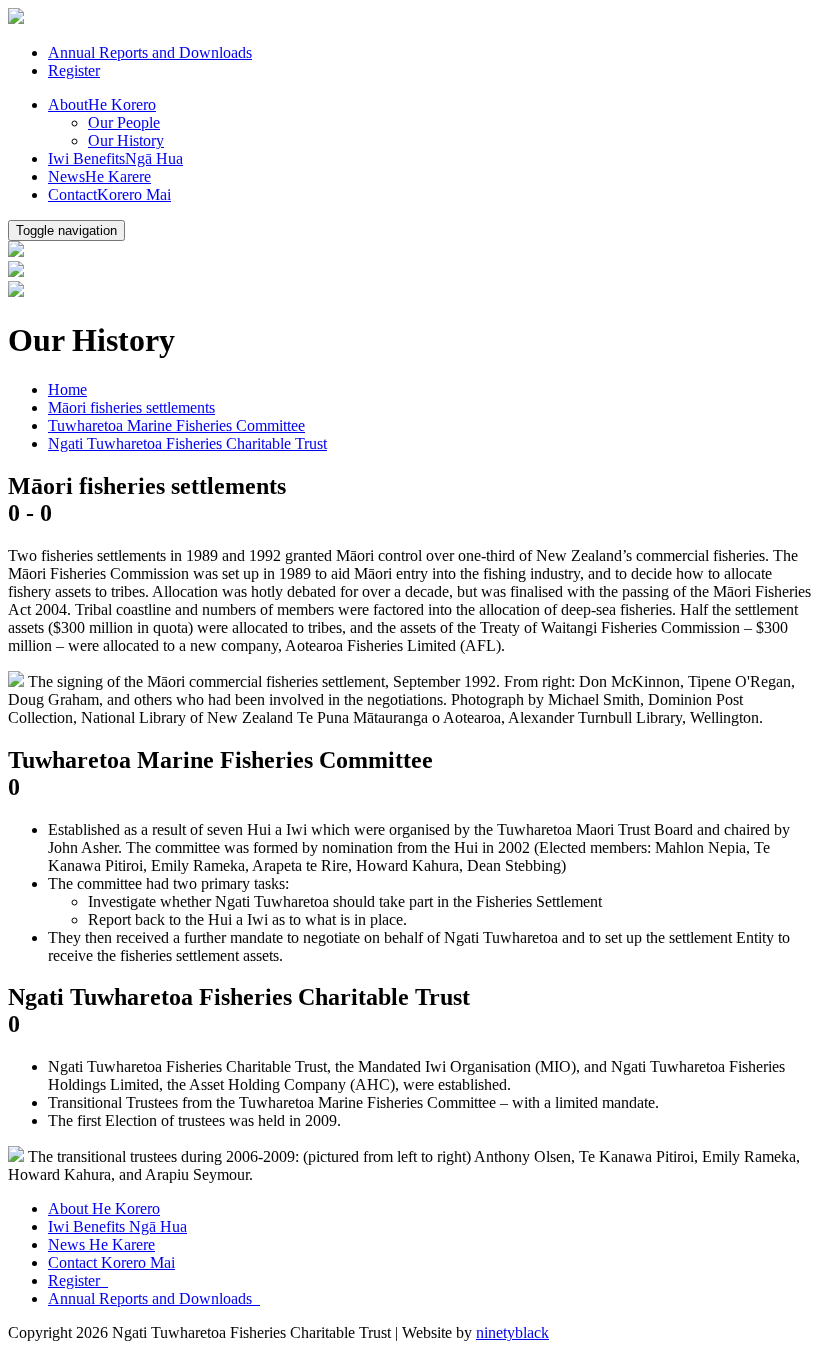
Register (74, 70)
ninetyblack (512, 1332)
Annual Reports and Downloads (150, 52)
